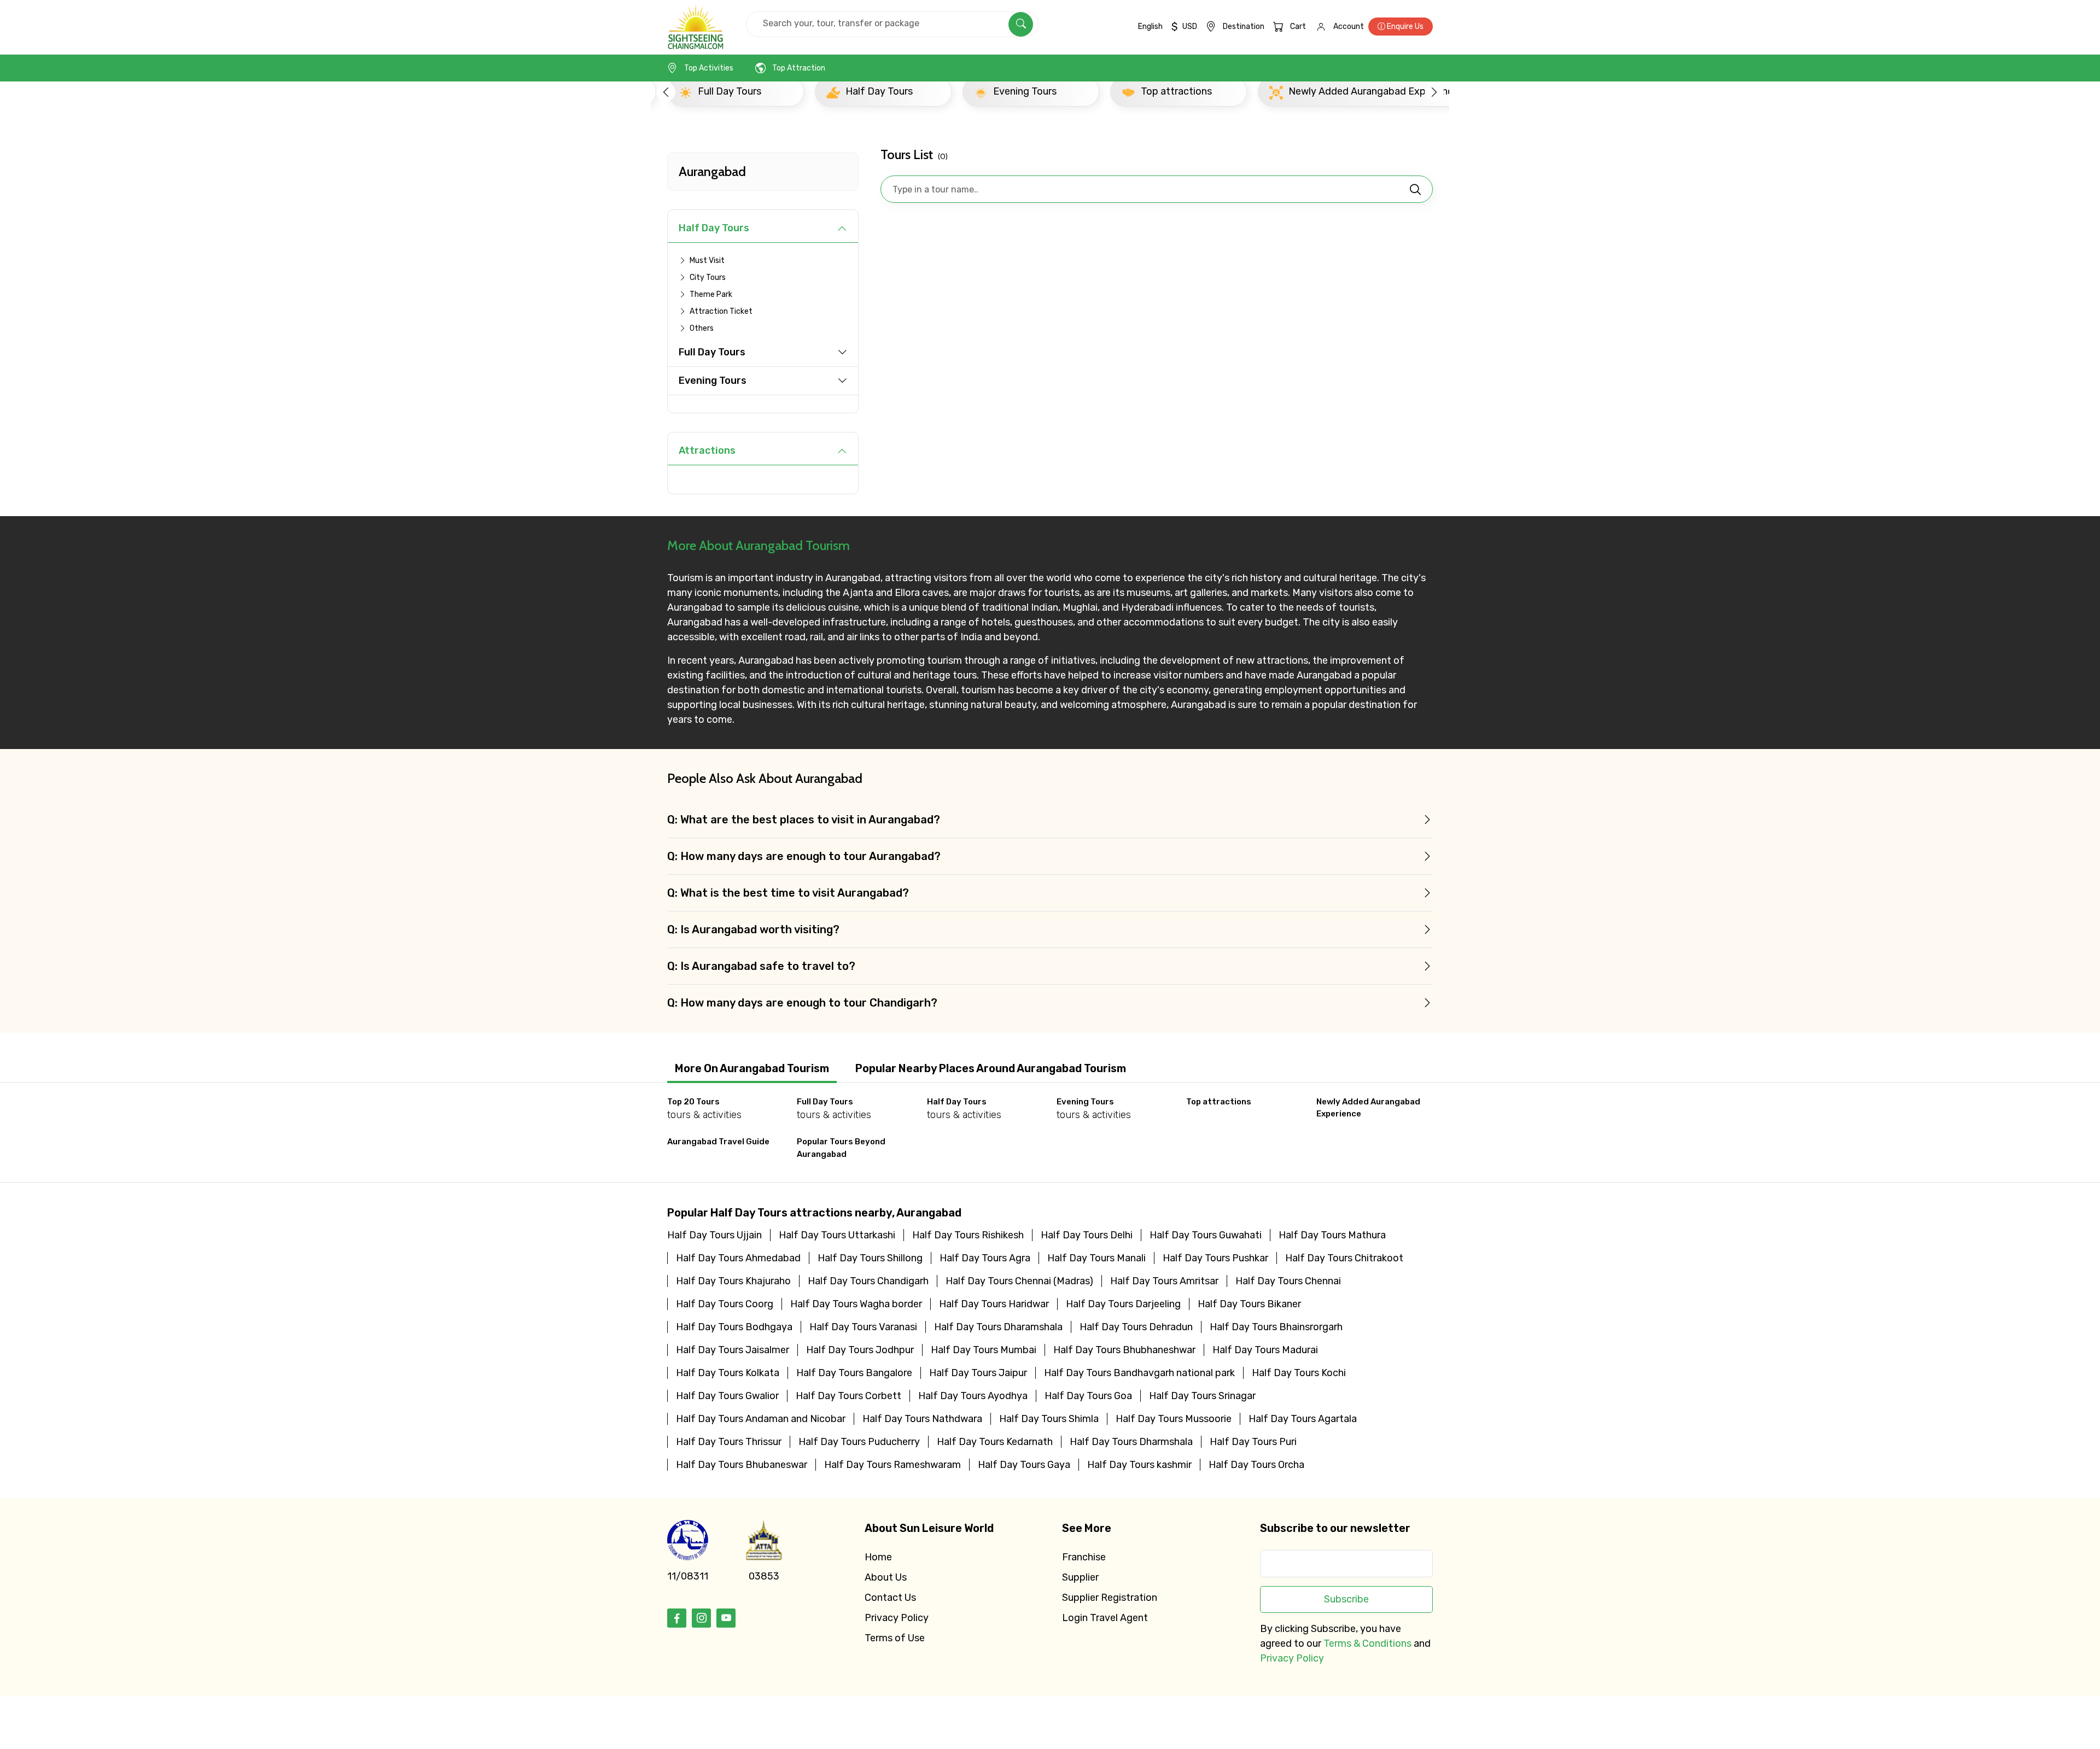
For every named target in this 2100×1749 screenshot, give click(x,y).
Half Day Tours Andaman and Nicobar (761, 1419)
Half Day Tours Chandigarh (868, 1281)
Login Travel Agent (1105, 1618)
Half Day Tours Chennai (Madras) (1019, 1281)
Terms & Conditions (1367, 1643)
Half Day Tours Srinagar (1202, 1396)
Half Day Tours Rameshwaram (892, 1465)
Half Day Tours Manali (1096, 1258)
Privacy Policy (897, 1618)
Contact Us (890, 1598)
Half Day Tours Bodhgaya (734, 1327)
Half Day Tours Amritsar (1164, 1281)
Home (878, 1557)
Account (1349, 27)
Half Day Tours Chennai (1288, 1281)
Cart (1298, 27)
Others (702, 328)
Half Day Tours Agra (985, 1258)
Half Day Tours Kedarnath (995, 1442)
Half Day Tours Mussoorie (1174, 1419)
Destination (1244, 27)
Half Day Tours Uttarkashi (837, 1235)
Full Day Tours (712, 352)
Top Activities (709, 68)
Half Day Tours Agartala (1303, 1419)
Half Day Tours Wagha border (856, 1304)
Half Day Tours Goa (1088, 1396)
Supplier (1080, 1577)
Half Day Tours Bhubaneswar (742, 1465)
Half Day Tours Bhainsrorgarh (1276, 1327)
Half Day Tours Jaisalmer (733, 1350)
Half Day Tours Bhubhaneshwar (1124, 1350)
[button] (666, 92)
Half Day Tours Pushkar (1215, 1258)
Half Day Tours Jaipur (978, 1373)
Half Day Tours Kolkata (728, 1373)
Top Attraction (799, 68)
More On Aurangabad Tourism (752, 1068)
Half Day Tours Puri (1253, 1442)
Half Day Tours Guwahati (1206, 1235)
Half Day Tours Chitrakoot (1344, 1258)
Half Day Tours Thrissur (729, 1442)
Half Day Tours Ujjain (714, 1235)
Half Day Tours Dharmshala (1131, 1442)
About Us (886, 1577)
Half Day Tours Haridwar (994, 1304)
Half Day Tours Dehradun (1136, 1327)
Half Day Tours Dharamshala (998, 1327)
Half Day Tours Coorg (725, 1304)
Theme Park (711, 294)
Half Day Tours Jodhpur (860, 1350)
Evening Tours (713, 381)
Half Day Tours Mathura (1332, 1235)
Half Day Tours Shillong (870, 1258)
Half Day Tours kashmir (1139, 1465)
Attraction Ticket (721, 311)
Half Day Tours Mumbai (984, 1350)
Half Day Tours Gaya (1024, 1465)
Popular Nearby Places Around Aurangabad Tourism (991, 1068)
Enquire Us (1404, 27)
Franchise (1084, 1557)
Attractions (707, 451)
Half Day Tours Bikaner (1249, 1304)
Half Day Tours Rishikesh (968, 1235)
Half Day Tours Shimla (1049, 1419)
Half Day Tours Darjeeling (1123, 1304)
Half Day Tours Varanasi (863, 1327)
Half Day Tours (714, 228)
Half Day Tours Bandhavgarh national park (1139, 1373)
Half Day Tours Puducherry (859, 1442)
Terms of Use (895, 1638)
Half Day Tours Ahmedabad (738, 1258)
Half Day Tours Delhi (1087, 1235)
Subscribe (1346, 1599)
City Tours (708, 277)
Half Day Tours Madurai (1265, 1350)
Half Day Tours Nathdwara (922, 1419)
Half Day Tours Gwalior (727, 1396)
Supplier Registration (1110, 1598)
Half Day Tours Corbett (848, 1396)
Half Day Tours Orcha (1256, 1465)
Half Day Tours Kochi (1299, 1373)
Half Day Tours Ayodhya (973, 1396)
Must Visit (707, 261)
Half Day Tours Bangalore (854, 1373)
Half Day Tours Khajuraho (733, 1281)
